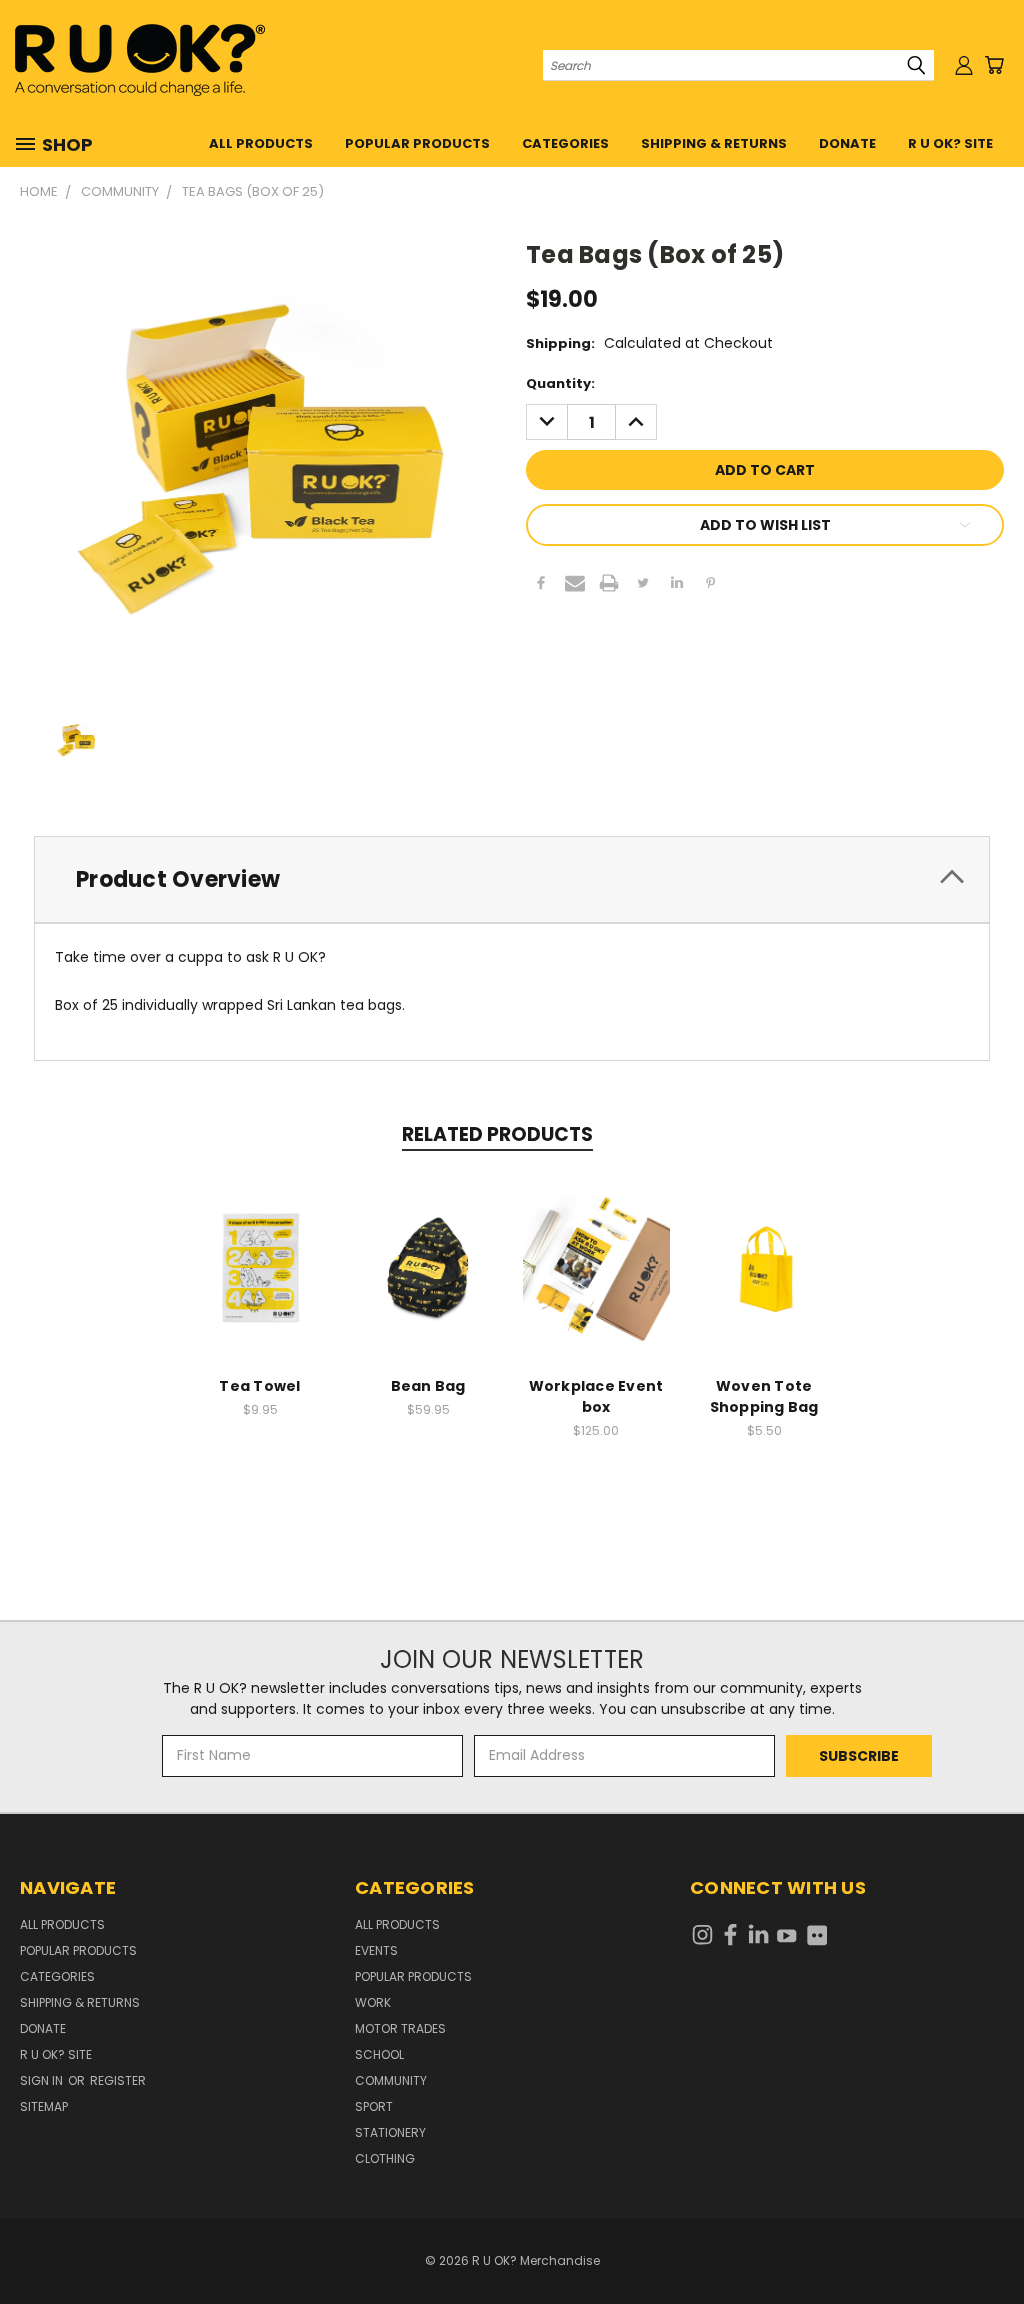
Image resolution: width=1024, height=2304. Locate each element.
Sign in (43, 2080)
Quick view (260, 1246)
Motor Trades (400, 2028)
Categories (565, 143)
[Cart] (994, 65)
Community (391, 2080)
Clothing (385, 2158)
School (379, 2054)
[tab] (512, 879)
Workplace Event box (596, 1396)
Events (376, 1950)
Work (373, 2002)
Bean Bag (428, 1386)
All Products (261, 143)
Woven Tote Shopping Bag (764, 1396)
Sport (374, 2106)
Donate (847, 143)
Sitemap (44, 2106)
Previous (993, 2241)
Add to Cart (260, 1283)
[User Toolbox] (964, 65)
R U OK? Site (950, 143)
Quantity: (560, 383)
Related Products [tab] (497, 1134)
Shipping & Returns (714, 143)
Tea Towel (259, 1386)
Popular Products (417, 143)
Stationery (390, 2132)
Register (118, 2080)
